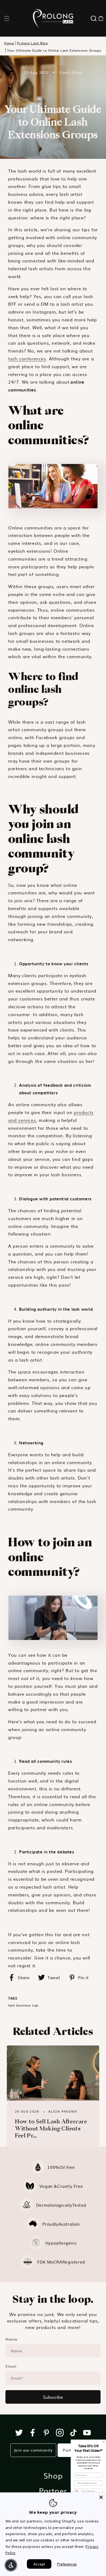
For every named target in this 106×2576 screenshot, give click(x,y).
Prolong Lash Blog (32, 43)
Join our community (33, 2450)
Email (11, 2366)
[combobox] (77, 2491)
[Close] (101, 2497)
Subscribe (53, 2397)
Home (9, 43)
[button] (7, 18)
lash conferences (27, 358)
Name (11, 2339)
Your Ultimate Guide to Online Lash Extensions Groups (54, 50)
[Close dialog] (104, 2442)
